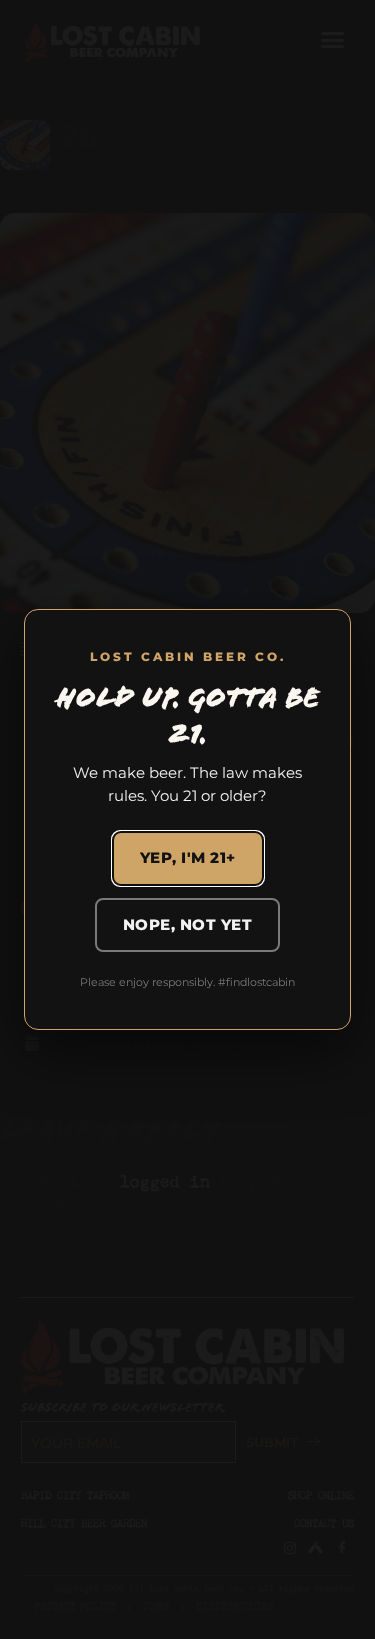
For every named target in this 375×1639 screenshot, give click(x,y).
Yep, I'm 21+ (188, 857)
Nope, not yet (188, 924)
